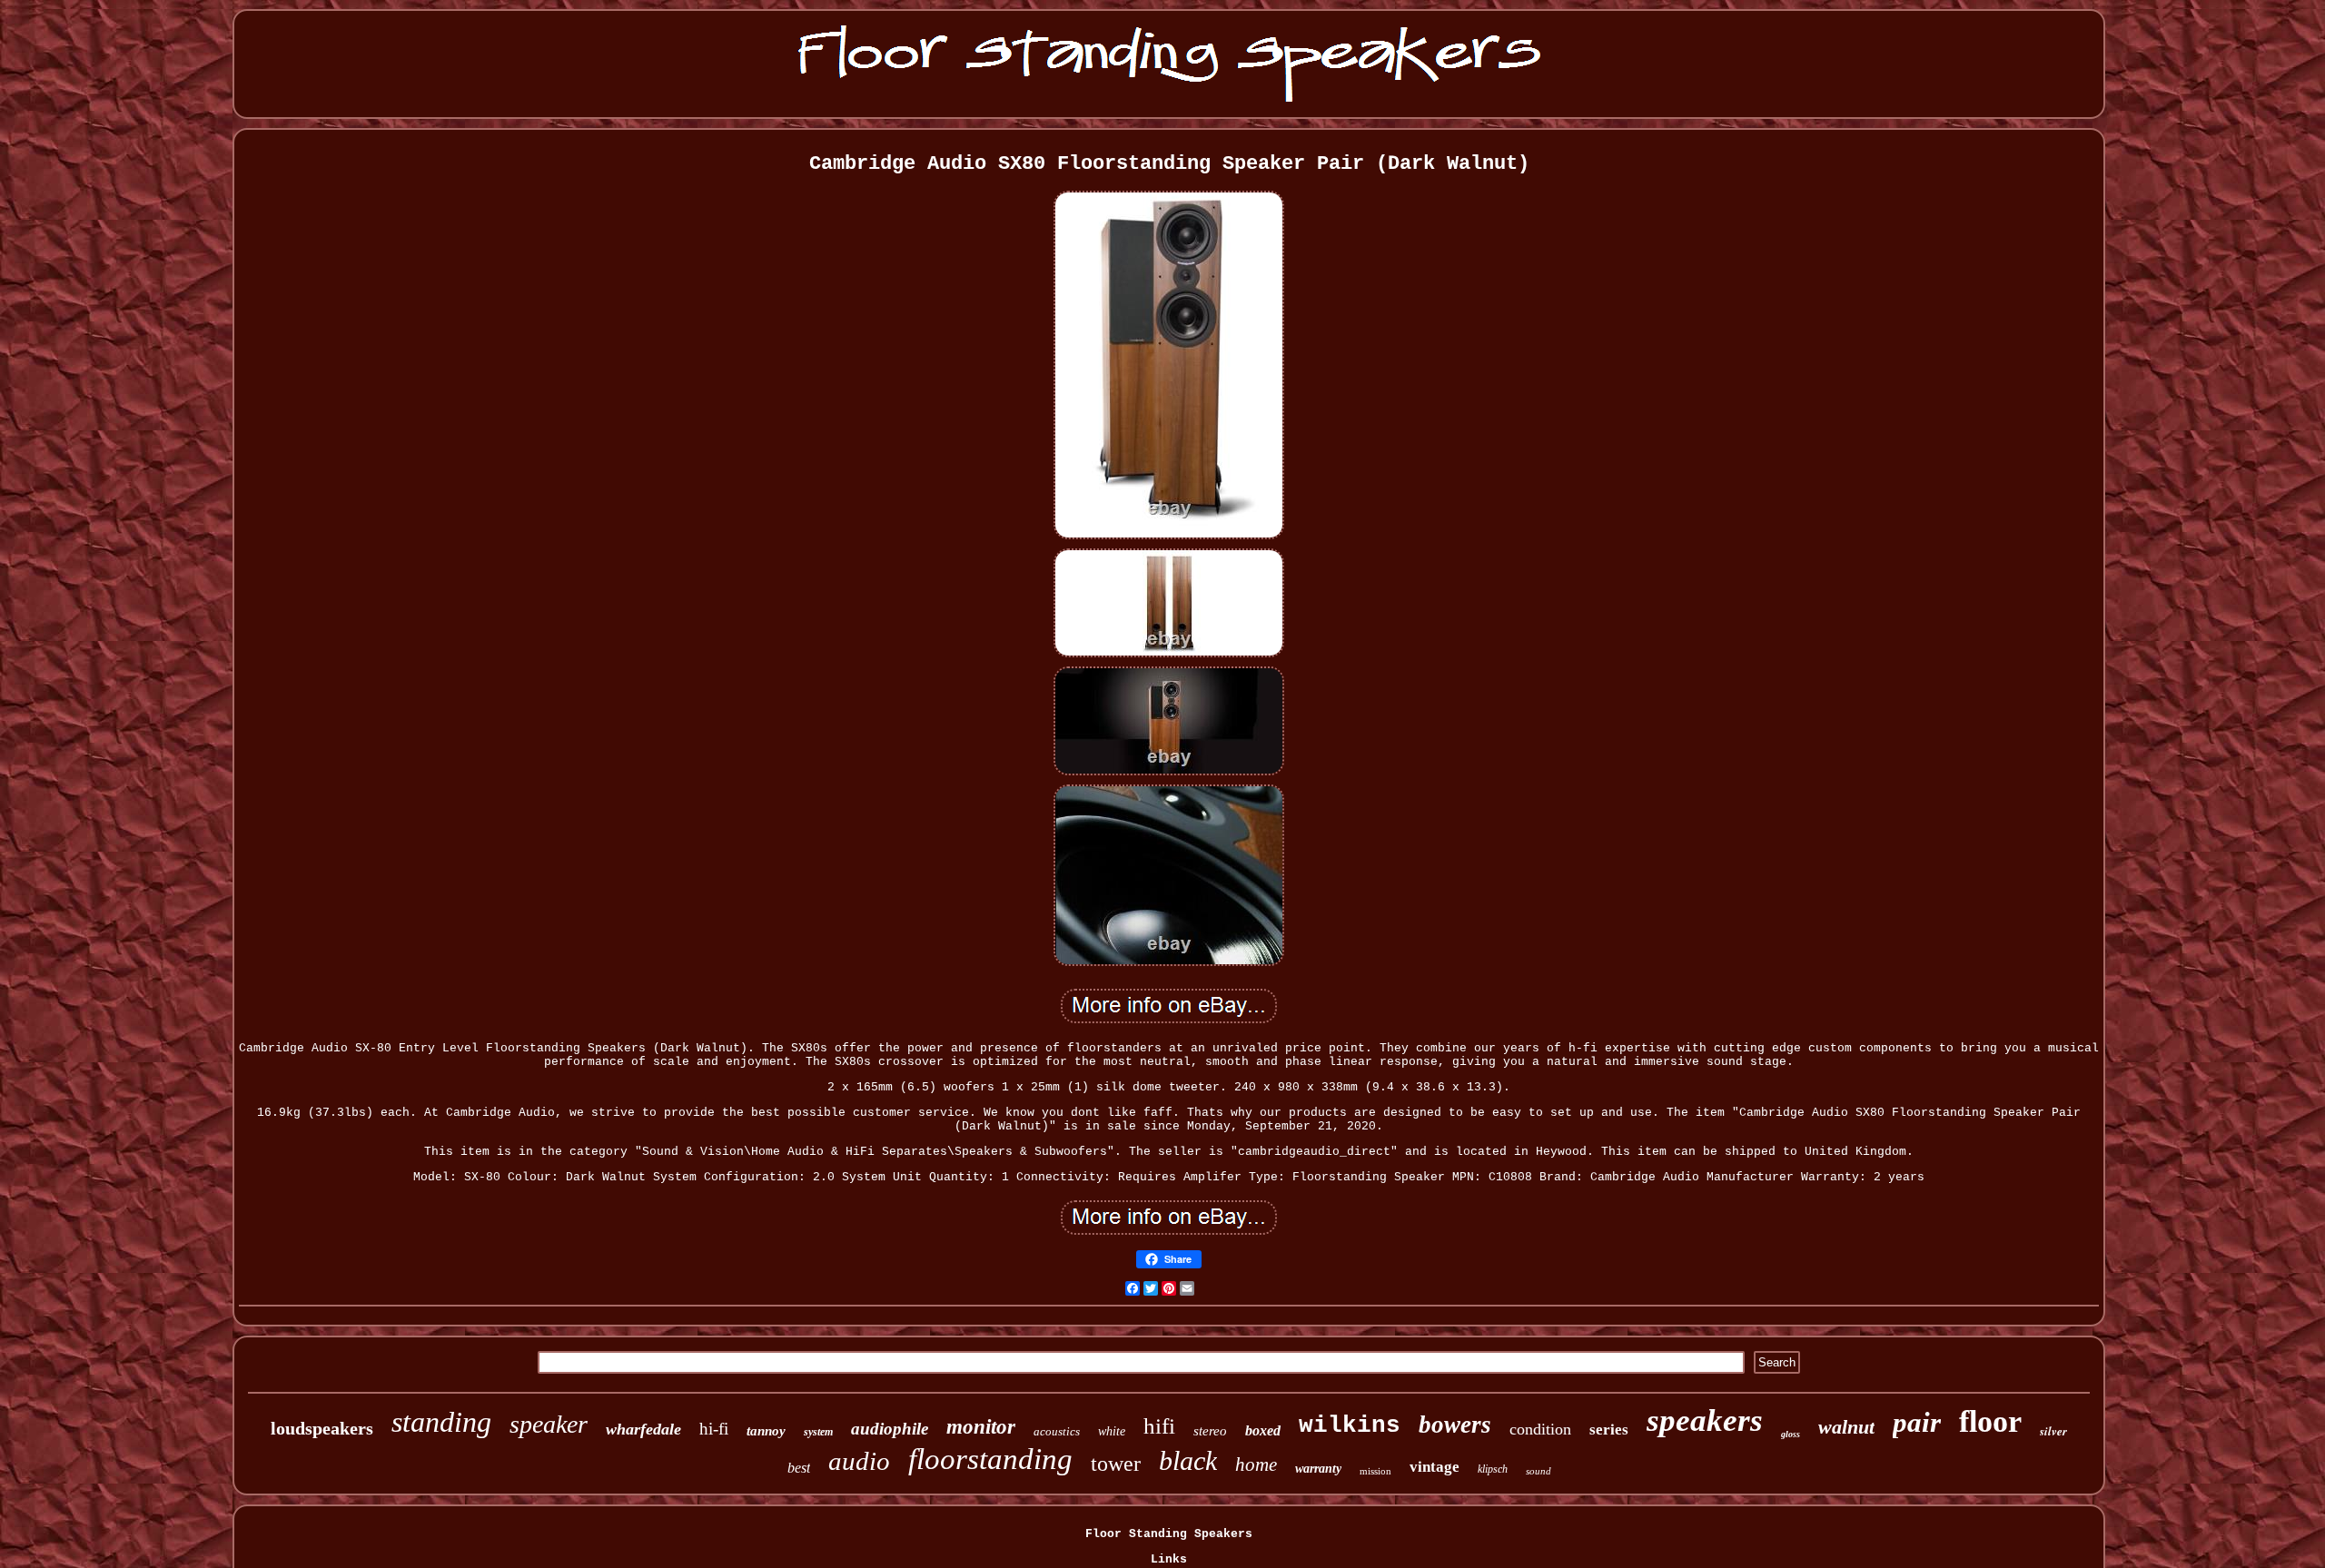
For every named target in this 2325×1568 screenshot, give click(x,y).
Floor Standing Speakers (1169, 1534)
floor (1990, 1421)
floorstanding (990, 1459)
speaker (549, 1424)
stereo (1210, 1431)
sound (1538, 1471)
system (818, 1432)
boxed (1263, 1430)
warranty (1318, 1469)
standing (441, 1422)
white (1112, 1431)
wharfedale (643, 1429)
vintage (1435, 1467)
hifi (1159, 1426)
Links (1169, 1559)
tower (1116, 1464)
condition (1540, 1429)
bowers (1455, 1425)
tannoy (766, 1431)
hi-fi (714, 1429)
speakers (1705, 1420)
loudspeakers (322, 1428)
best (799, 1468)
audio (859, 1461)
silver (2053, 1431)
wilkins (1350, 1425)
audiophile (890, 1429)
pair (1917, 1422)
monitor (981, 1427)
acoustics (1057, 1431)
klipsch (1493, 1469)
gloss (1791, 1434)
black (1188, 1460)
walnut (1846, 1427)
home (1256, 1464)
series (1609, 1430)
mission (1375, 1471)
